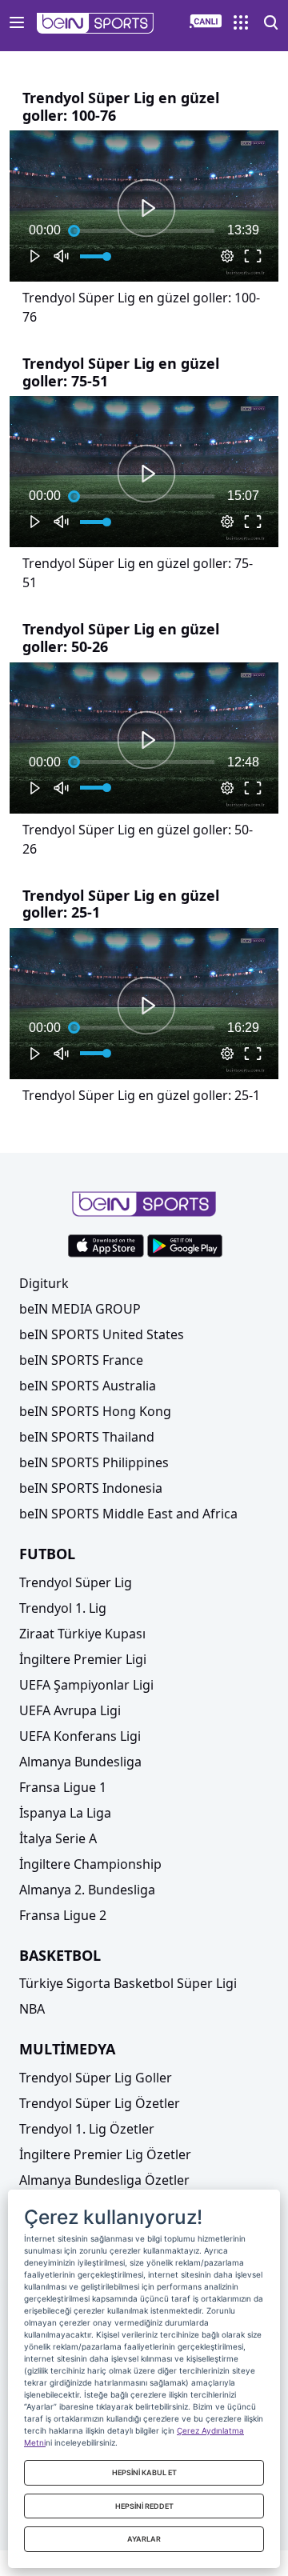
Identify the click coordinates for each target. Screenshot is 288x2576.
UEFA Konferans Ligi (80, 1736)
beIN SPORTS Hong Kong (95, 1411)
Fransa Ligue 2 (63, 1915)
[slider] (144, 230)
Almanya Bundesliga (80, 1762)
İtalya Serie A (58, 1838)
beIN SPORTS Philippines (94, 1462)
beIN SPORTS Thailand (87, 1437)
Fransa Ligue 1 (63, 1787)
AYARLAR (144, 2539)
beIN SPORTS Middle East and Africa (128, 1514)
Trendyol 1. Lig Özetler (87, 2129)
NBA (32, 2009)
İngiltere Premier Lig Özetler (105, 2154)
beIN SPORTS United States (102, 1334)
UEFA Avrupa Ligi (70, 1710)
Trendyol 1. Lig (63, 1608)
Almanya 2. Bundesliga (87, 1890)
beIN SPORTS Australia (88, 1386)
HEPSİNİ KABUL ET (144, 2472)
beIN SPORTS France (81, 1360)
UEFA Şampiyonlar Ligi (86, 1685)
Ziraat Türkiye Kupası (82, 1634)
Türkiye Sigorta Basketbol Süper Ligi (128, 1983)
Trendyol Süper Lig (76, 1582)
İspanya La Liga (65, 1813)
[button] (96, 23)
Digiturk (44, 1283)
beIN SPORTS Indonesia (91, 1488)
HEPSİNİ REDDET (144, 2506)
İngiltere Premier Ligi (83, 1659)
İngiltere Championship (90, 1864)
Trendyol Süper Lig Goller (96, 2078)
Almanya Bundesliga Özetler (104, 2180)
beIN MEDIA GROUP (80, 1309)
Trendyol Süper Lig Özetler (100, 2103)
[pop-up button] (227, 256)
